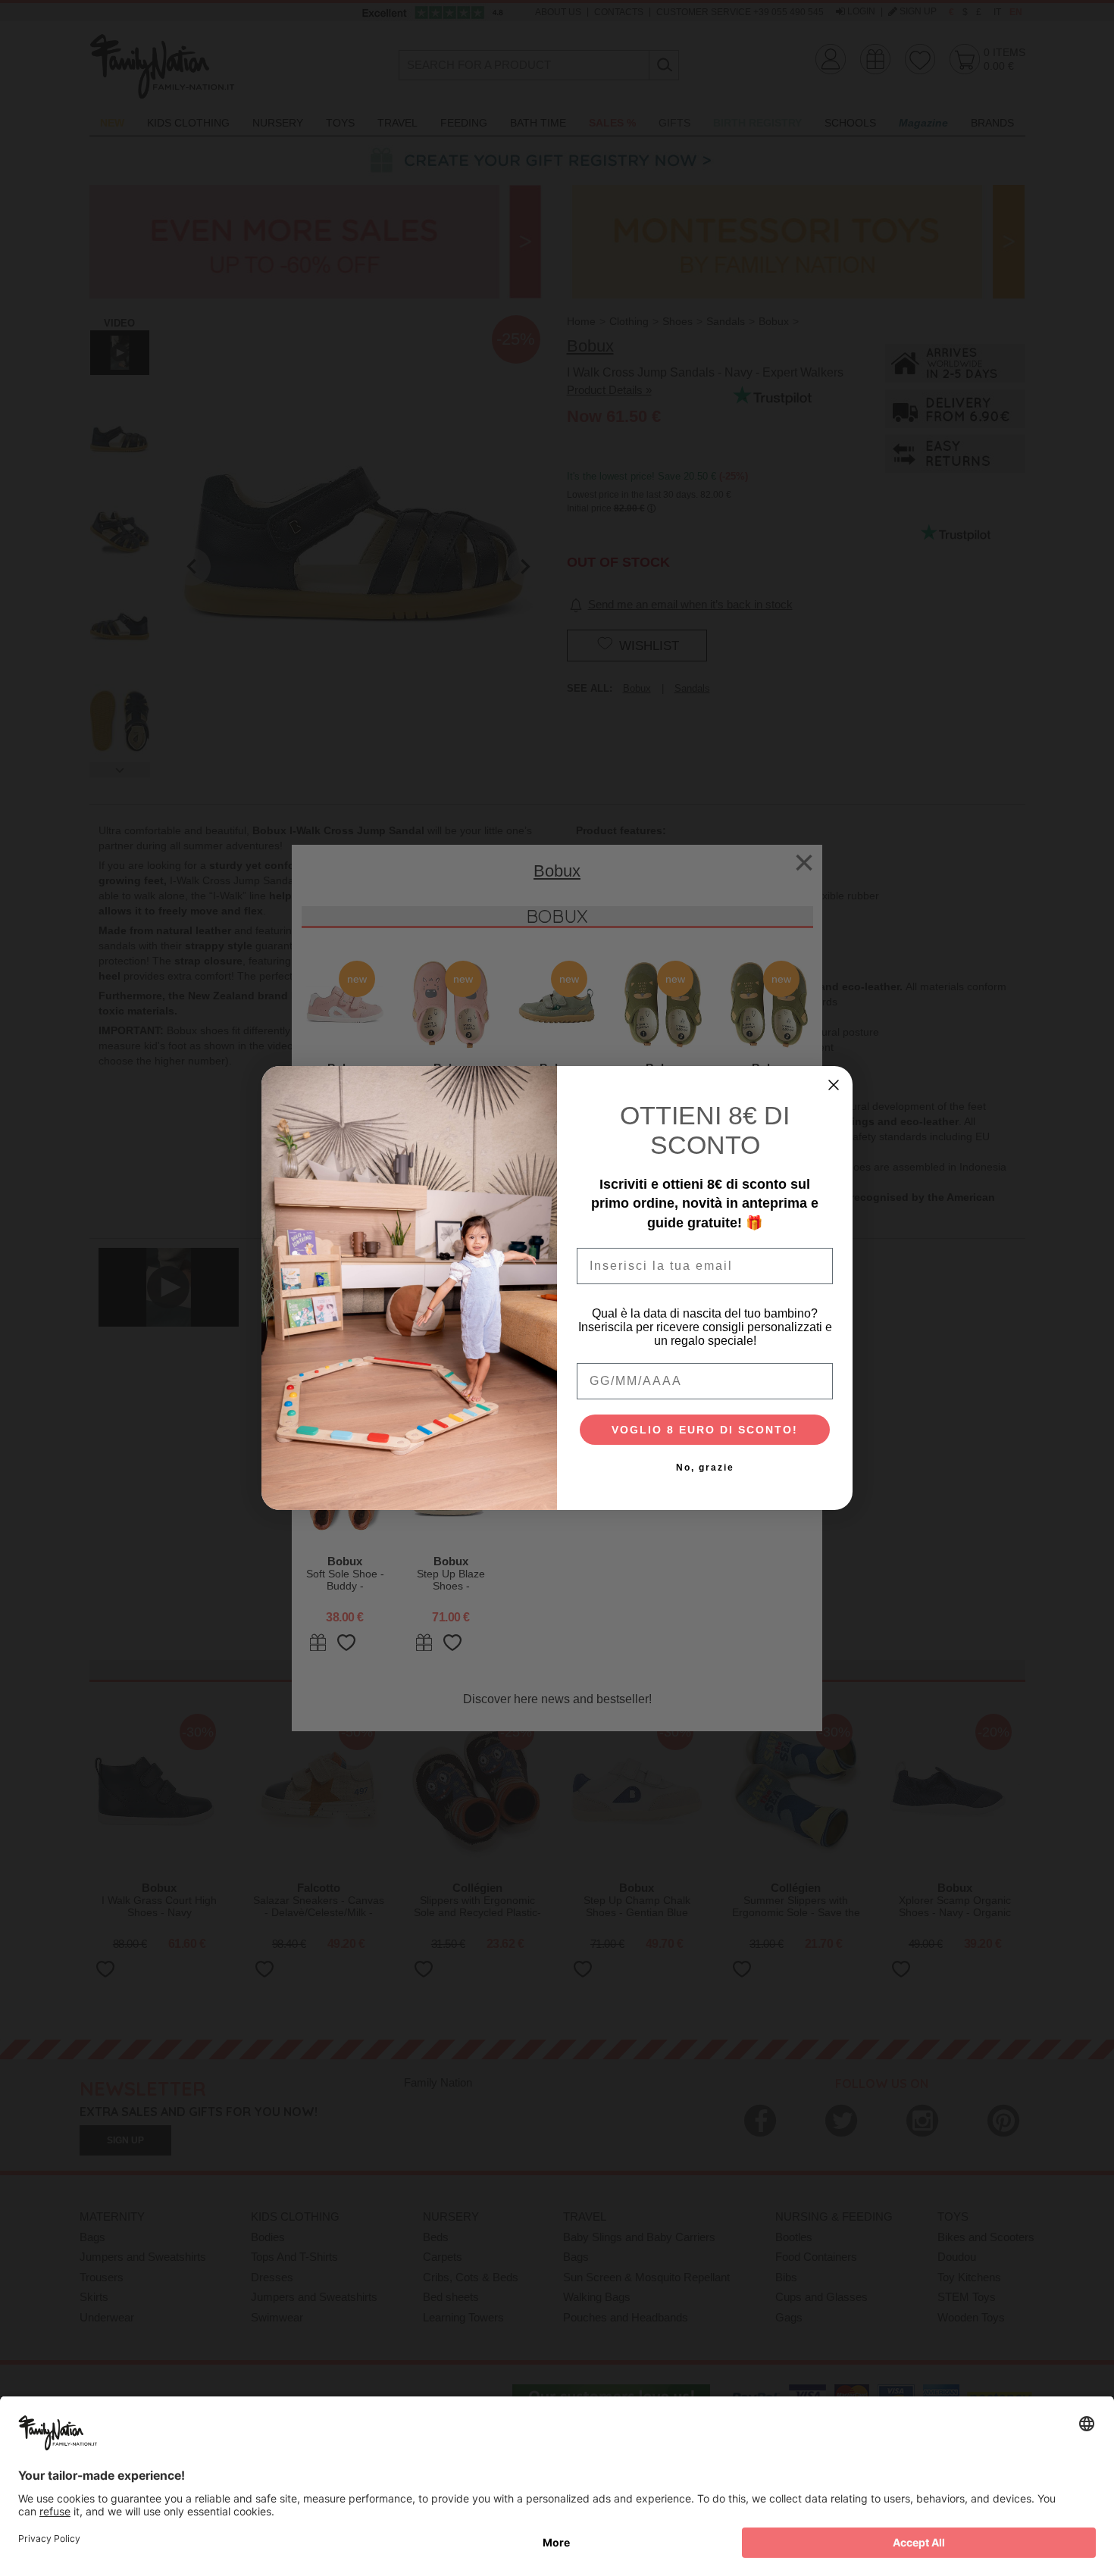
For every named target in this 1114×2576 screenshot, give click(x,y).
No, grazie (705, 1468)
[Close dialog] (834, 1085)
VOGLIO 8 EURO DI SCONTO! (705, 1430)
